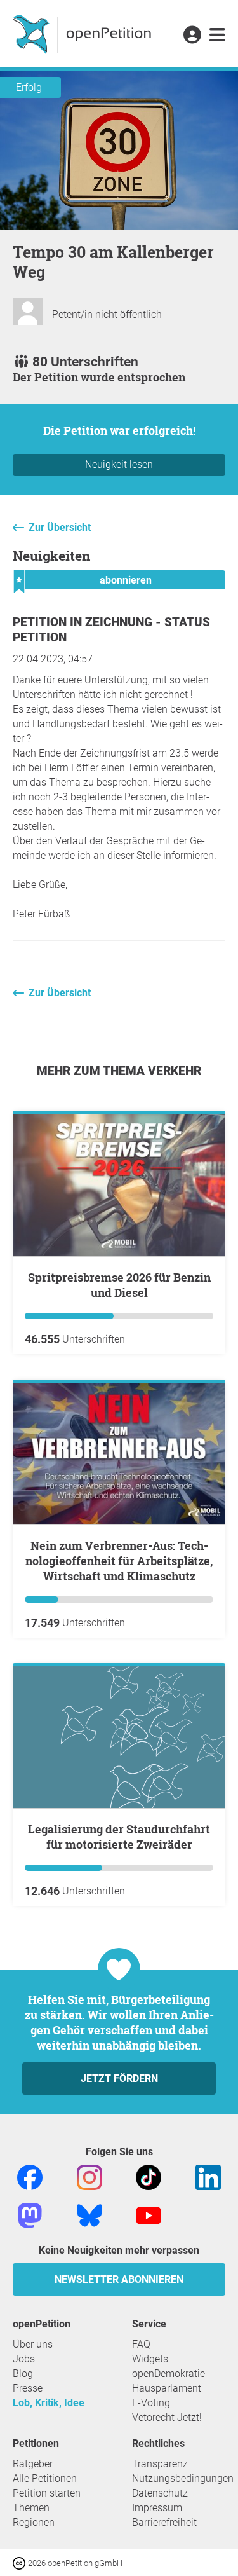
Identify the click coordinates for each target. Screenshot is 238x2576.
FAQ (141, 2344)
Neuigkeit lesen (119, 464)
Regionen (34, 2522)
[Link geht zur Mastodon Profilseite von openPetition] (30, 2215)
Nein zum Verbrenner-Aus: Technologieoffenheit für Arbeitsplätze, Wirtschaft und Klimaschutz (119, 1561)
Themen (31, 2508)
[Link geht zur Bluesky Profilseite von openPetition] (89, 2215)
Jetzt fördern (119, 2079)
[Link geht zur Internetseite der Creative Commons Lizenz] (20, 2562)
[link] (217, 36)
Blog (23, 2374)
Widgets (150, 2359)
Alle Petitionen (45, 2478)
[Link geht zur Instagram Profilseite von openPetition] (89, 2177)
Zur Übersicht (60, 527)
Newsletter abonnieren (119, 2279)
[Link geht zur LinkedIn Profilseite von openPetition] (208, 2177)
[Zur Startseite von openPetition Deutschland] (83, 34)
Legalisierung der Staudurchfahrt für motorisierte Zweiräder (119, 1837)
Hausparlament (167, 2388)
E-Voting (151, 2403)
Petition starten (47, 2493)
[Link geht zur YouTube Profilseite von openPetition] (149, 2215)
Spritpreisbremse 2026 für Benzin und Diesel (119, 1285)
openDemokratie (169, 2374)
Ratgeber (33, 2464)
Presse (28, 2388)
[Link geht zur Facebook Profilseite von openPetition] (30, 2177)
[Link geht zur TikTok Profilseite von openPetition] (149, 2177)
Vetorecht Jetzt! (167, 2417)
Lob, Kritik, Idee (49, 2403)
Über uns (33, 2344)
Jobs (24, 2359)
